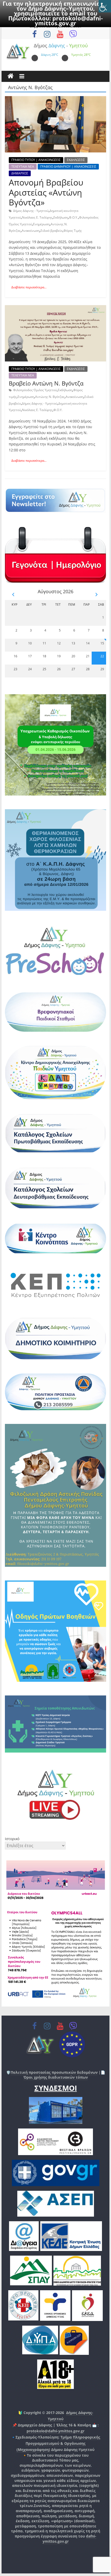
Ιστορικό (12, 1839)
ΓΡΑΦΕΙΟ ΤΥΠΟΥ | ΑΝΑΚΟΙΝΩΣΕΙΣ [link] (36, 160)
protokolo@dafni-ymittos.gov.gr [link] (69, 21)
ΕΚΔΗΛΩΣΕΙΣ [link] (76, 160)
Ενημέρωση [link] (41, 224)
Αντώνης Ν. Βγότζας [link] (50, 397)
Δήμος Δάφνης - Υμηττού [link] (31, 211)
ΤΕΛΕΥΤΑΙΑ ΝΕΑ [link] (23, 167)
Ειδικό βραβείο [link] (51, 231)
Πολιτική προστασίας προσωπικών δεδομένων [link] (54, 2072)
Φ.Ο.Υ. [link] (73, 217)
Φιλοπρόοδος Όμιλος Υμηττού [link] (35, 390)
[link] (105, 6)
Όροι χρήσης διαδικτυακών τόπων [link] (56, 2077)
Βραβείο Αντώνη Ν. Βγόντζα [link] (46, 383)
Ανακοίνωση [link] (31, 231)
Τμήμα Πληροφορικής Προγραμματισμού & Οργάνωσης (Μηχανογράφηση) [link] (58, 2443)
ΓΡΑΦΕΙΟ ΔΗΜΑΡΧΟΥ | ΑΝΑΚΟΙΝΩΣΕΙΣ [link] (68, 167)
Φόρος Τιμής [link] (73, 231)
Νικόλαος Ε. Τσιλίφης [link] (37, 217)
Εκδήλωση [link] (61, 217)
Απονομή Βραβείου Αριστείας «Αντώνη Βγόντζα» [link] (46, 192)
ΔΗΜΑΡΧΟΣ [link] (20, 173)
